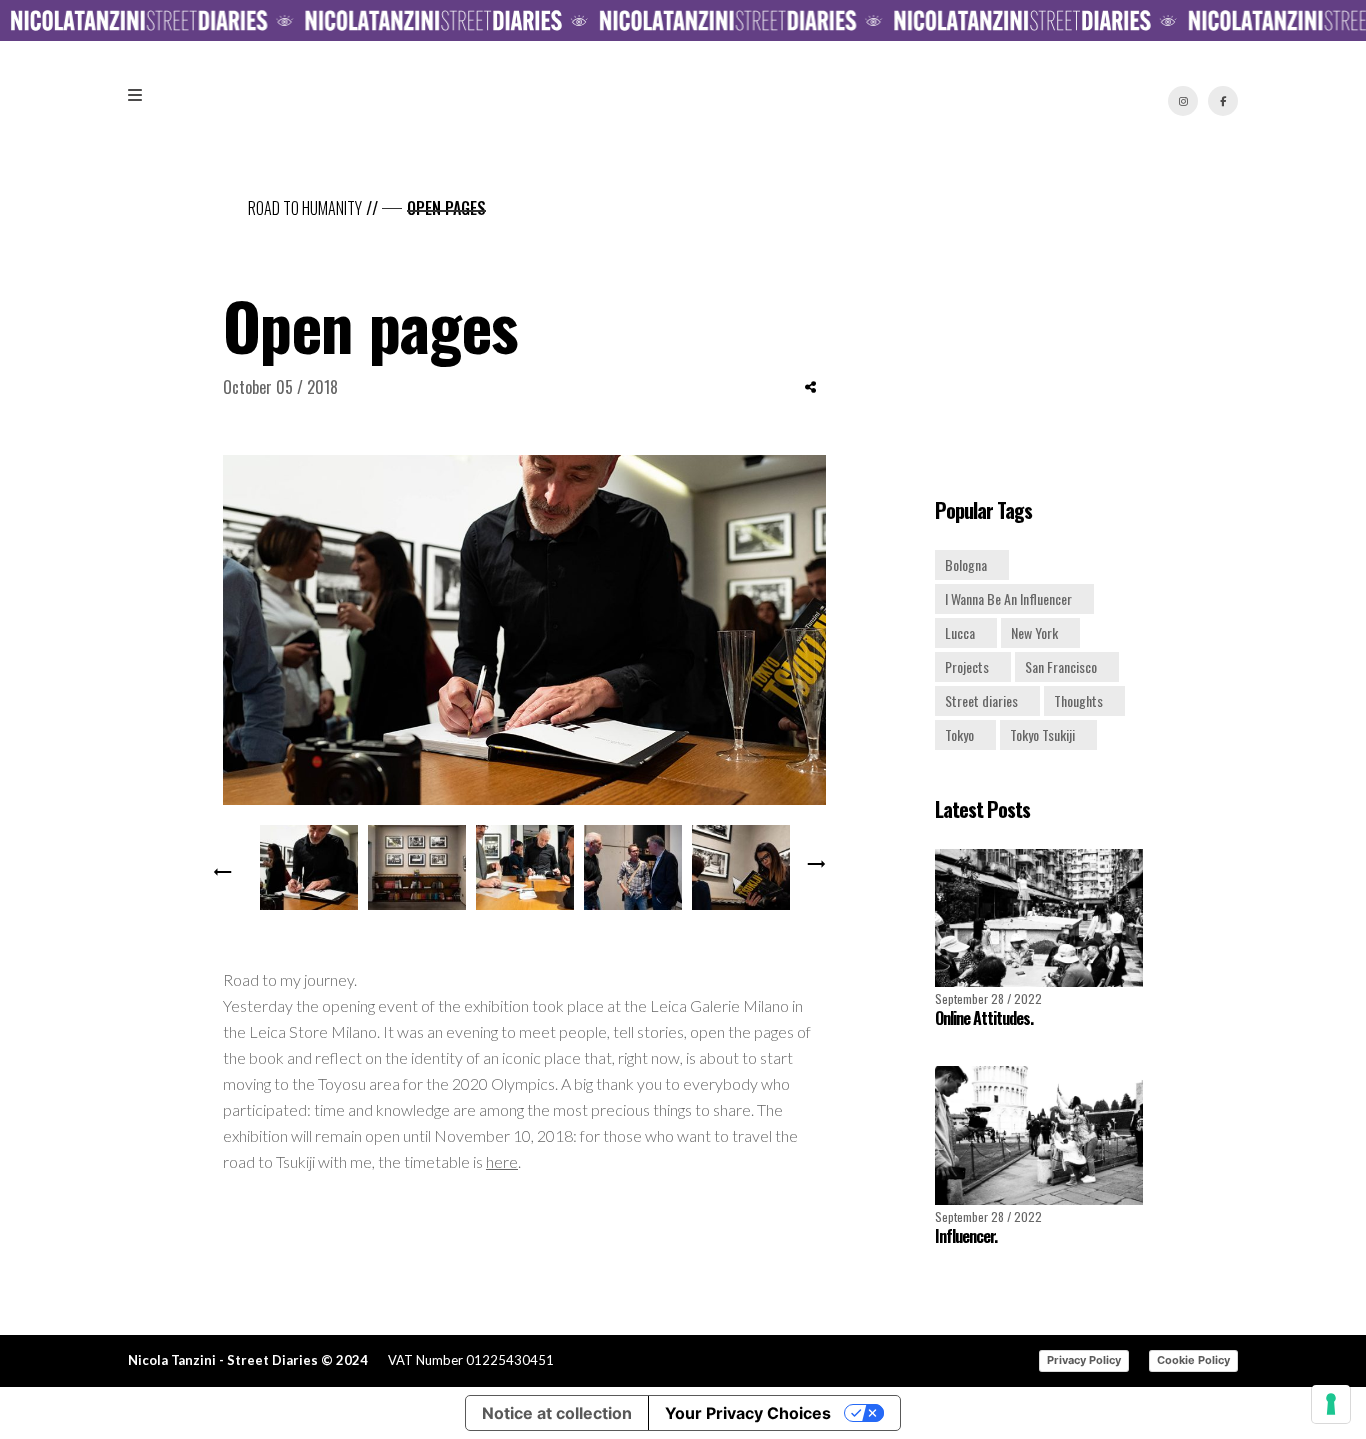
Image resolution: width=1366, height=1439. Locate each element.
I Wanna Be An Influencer (1008, 598)
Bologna (966, 564)
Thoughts (1078, 700)
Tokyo (959, 734)
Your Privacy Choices (748, 1413)
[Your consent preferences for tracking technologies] (1331, 1404)
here (502, 1161)
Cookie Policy (1193, 1360)
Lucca (960, 632)
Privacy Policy (1084, 1360)
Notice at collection (557, 1413)
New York (1034, 632)
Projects (967, 666)
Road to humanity (305, 208)
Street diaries (981, 700)
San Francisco (1061, 666)
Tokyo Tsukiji (1042, 734)
